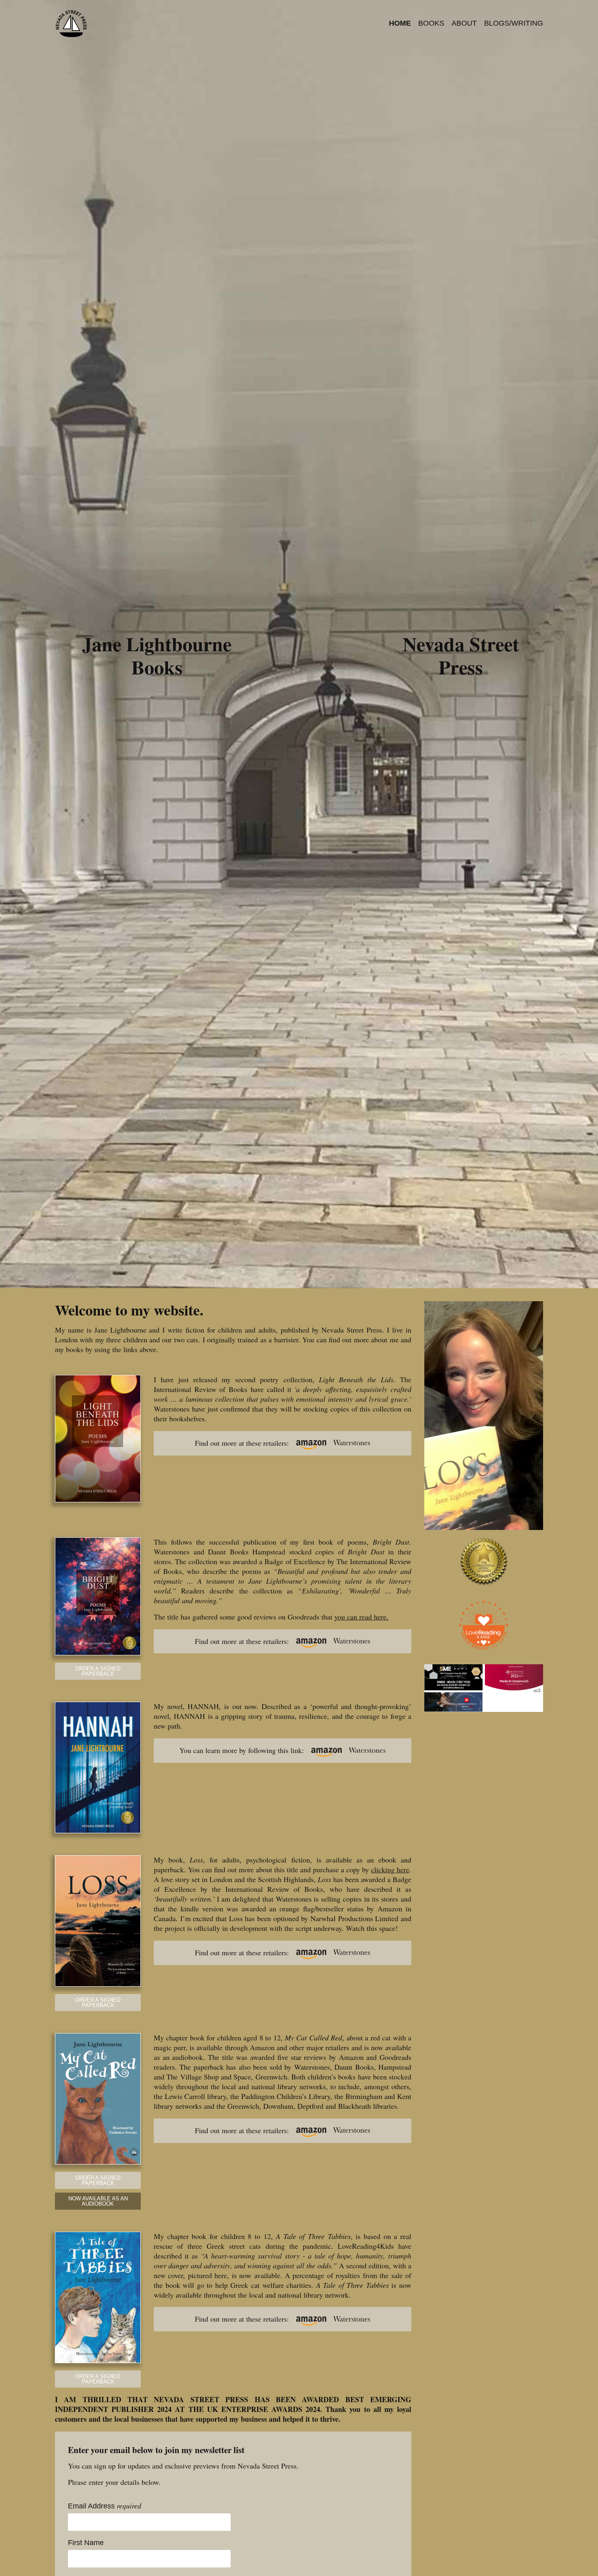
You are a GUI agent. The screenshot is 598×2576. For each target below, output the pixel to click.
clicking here (390, 1869)
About (464, 23)
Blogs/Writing (514, 23)
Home (400, 23)
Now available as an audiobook (98, 2201)
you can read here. (361, 1617)
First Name (86, 2543)
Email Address (105, 2506)
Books (431, 23)
